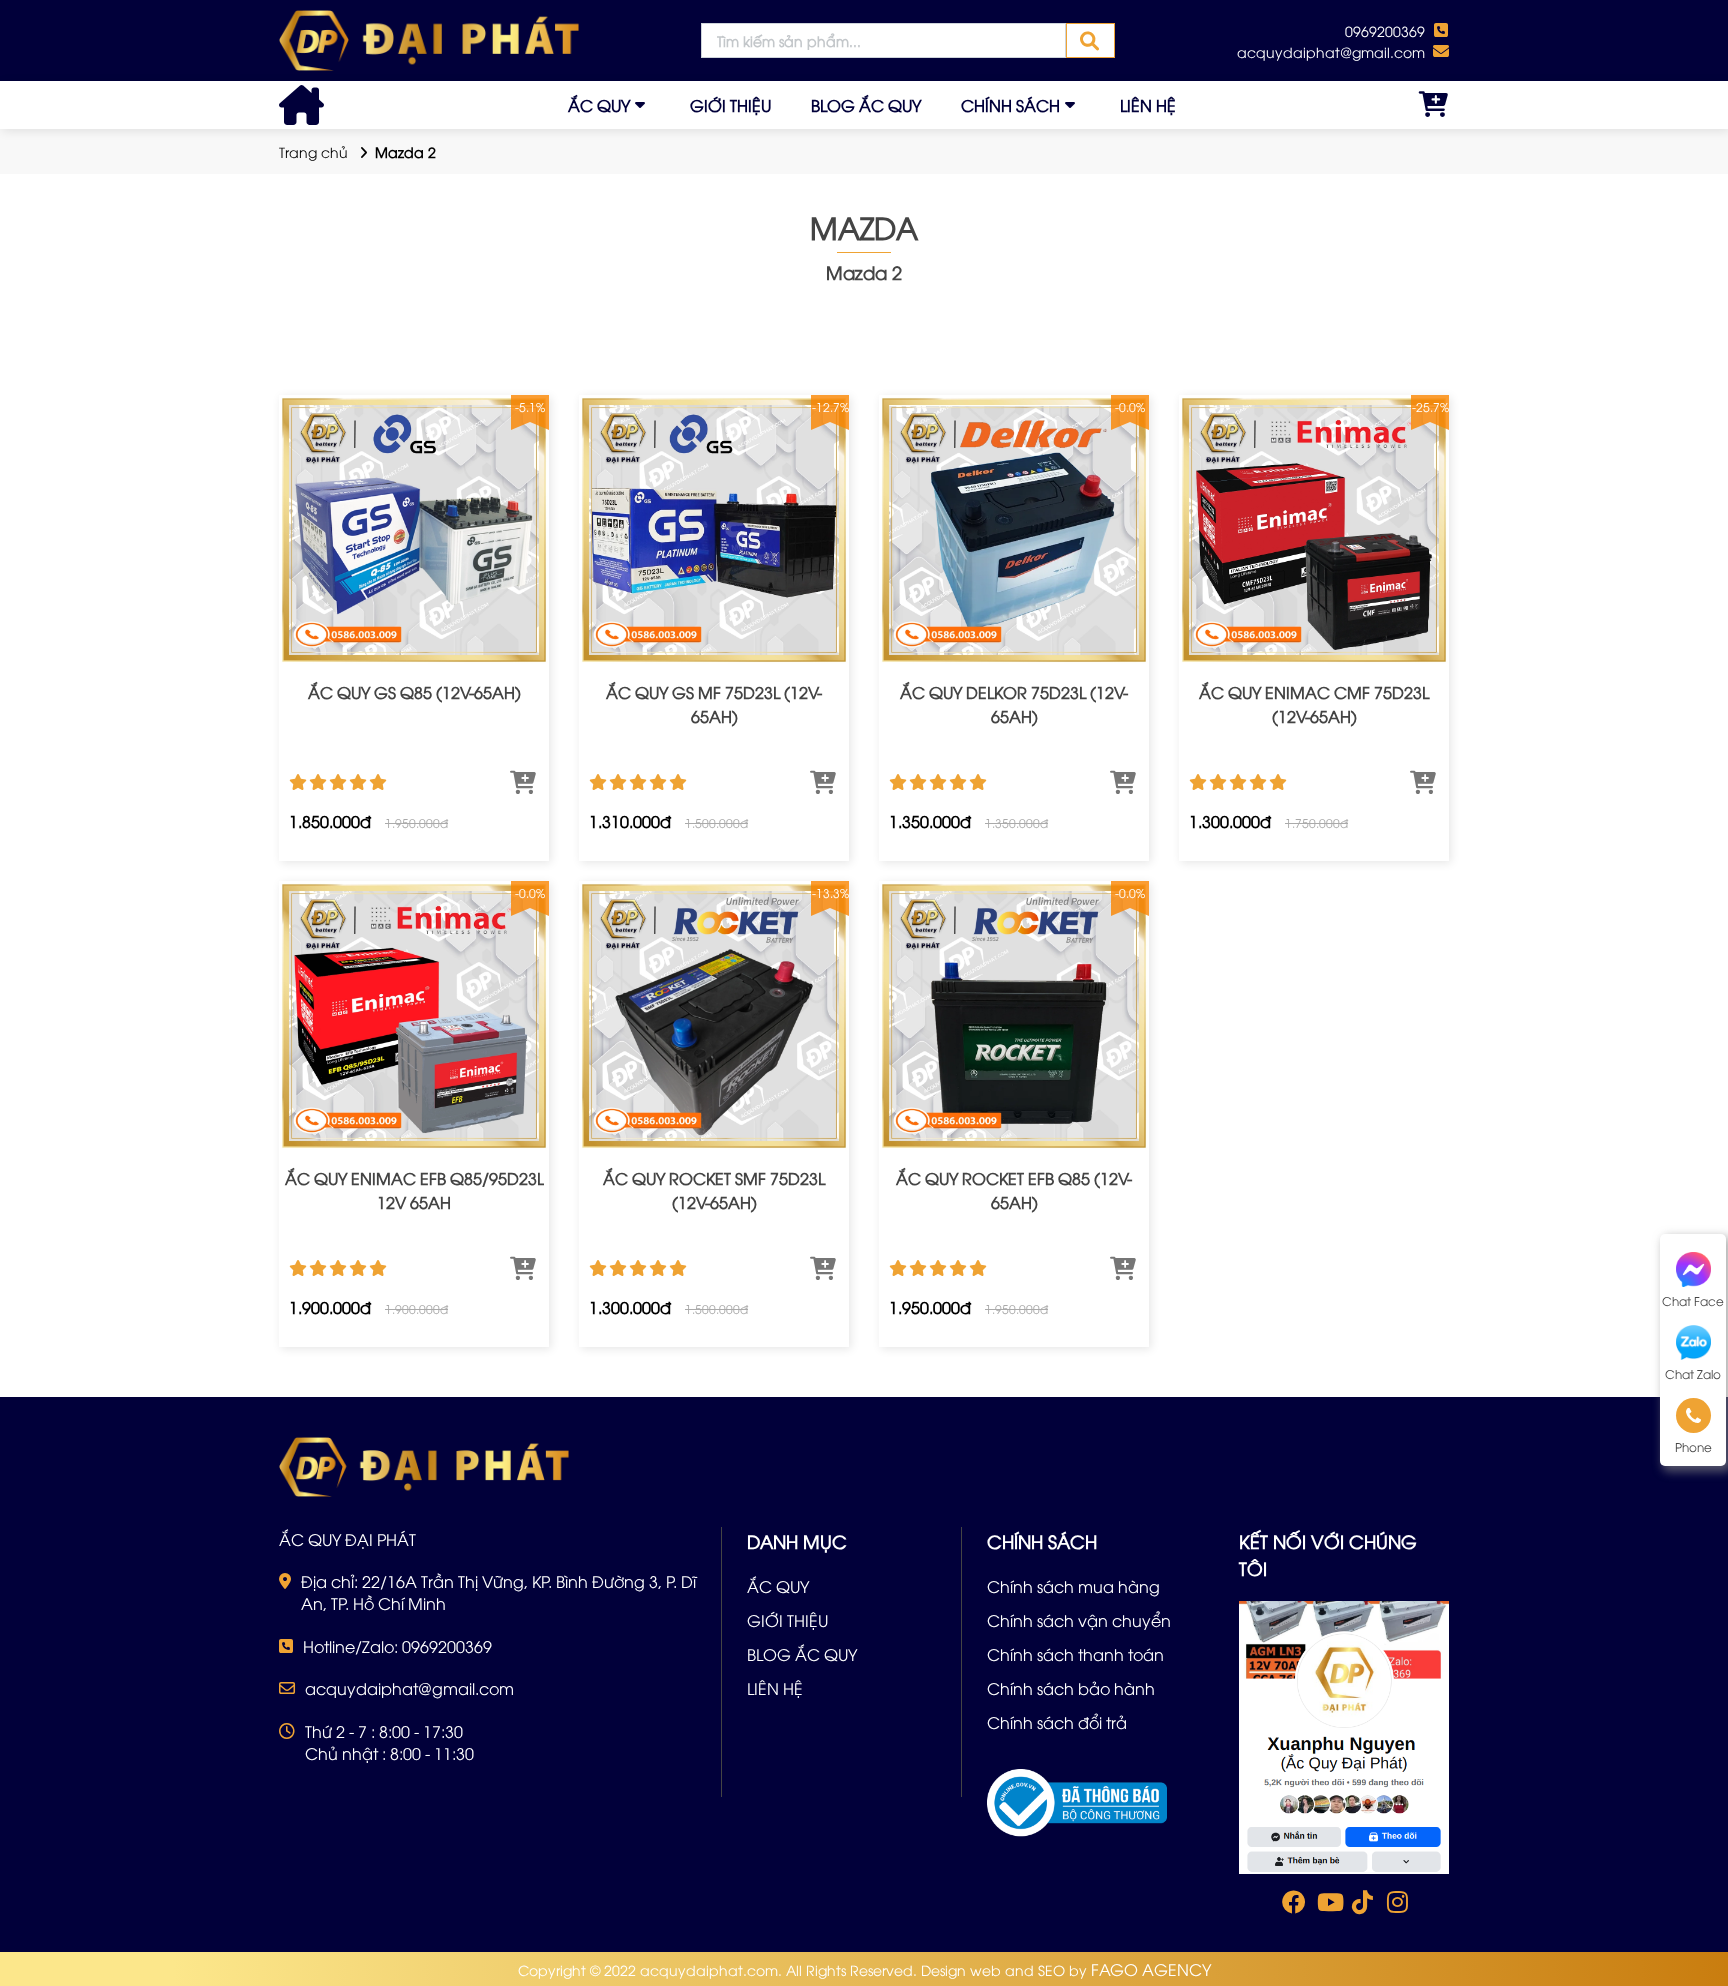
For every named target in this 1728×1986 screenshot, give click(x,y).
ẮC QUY (599, 105)
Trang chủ (313, 151)
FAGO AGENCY (1151, 1969)
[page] (1292, 1906)
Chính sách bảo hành (1071, 1688)
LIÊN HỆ (1148, 105)
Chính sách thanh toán (1075, 1654)
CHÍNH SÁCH (1010, 105)
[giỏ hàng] (1434, 105)
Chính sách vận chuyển (1079, 1620)
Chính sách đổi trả (1057, 1722)
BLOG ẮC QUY (866, 105)
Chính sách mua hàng (1073, 1586)
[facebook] (1344, 1735)
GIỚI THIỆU (730, 105)
